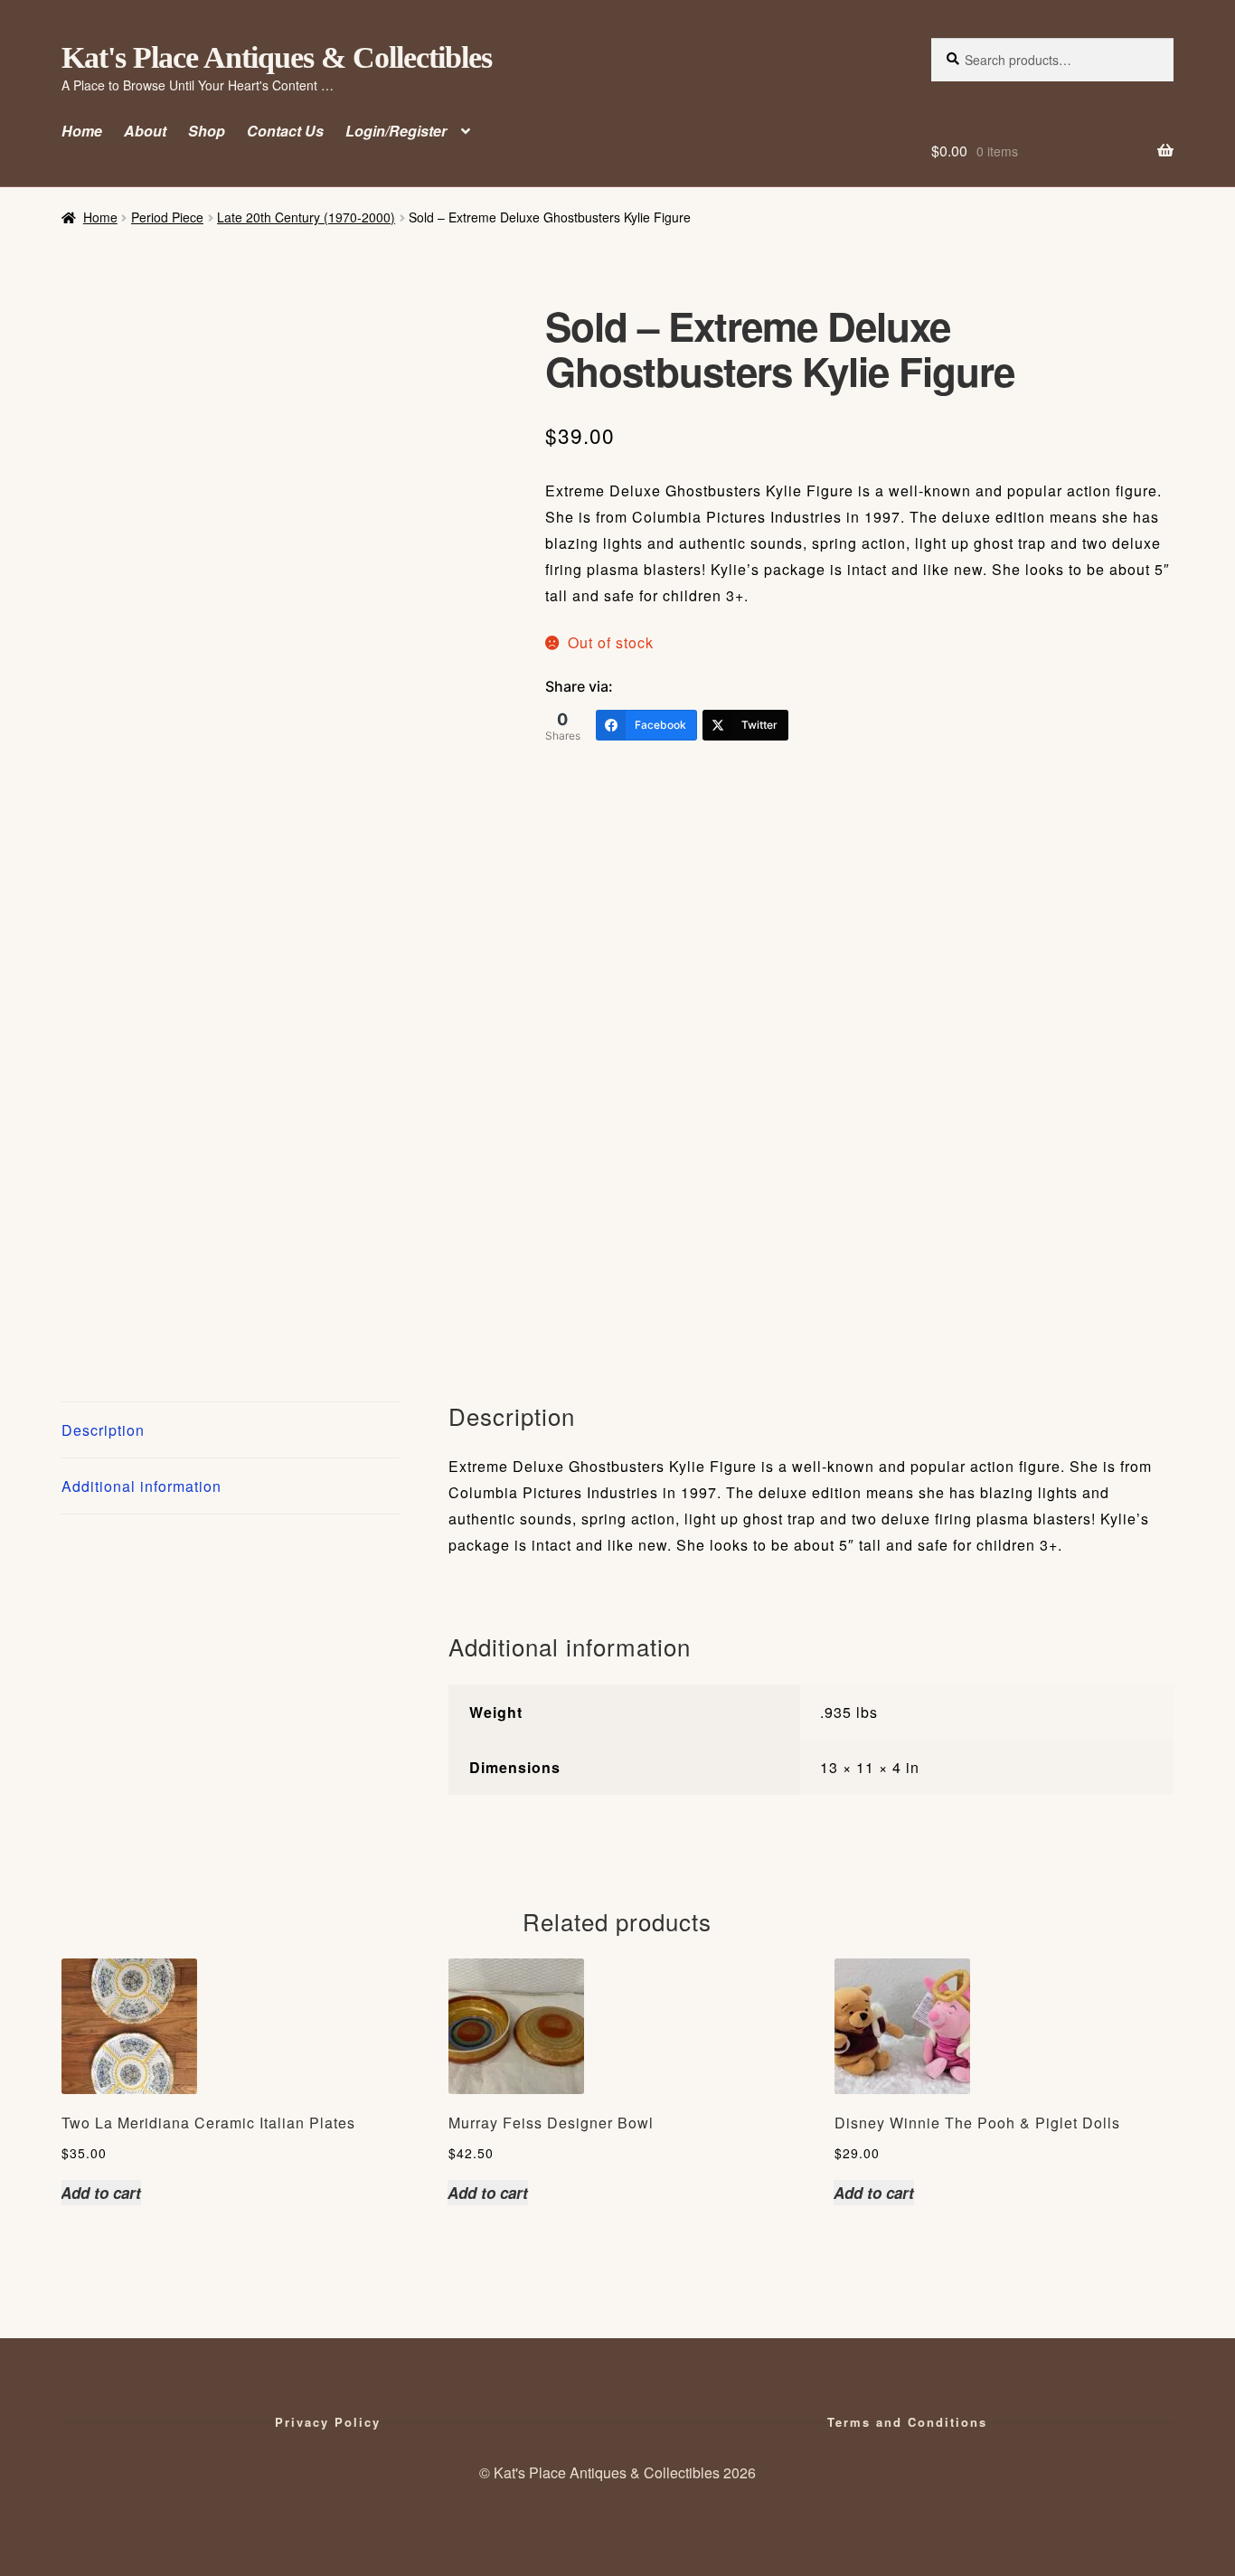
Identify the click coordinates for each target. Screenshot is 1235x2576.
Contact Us (285, 131)
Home (82, 131)
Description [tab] (103, 1430)
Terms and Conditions (907, 2422)
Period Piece (167, 217)
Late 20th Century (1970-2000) (306, 217)
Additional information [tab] (141, 1486)
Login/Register (396, 131)
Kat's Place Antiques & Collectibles (277, 57)
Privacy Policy (328, 2422)
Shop (207, 131)
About (145, 131)
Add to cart (101, 2193)
